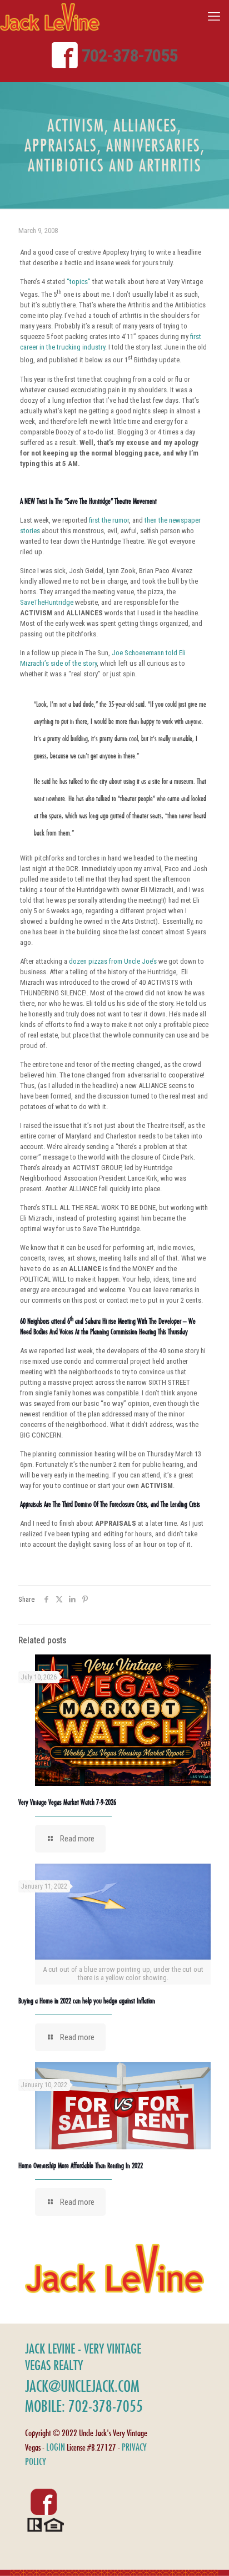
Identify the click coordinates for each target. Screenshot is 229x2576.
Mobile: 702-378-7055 (84, 2406)
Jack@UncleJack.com (82, 2386)
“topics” (79, 282)
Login (56, 2447)
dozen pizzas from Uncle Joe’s (113, 961)
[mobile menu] (214, 17)
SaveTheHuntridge (47, 602)
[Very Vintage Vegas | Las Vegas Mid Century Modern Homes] (50, 17)
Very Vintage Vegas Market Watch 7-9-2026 (67, 1802)
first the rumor (109, 520)
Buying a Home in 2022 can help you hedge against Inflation (87, 2001)
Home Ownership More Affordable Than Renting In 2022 (81, 2165)
